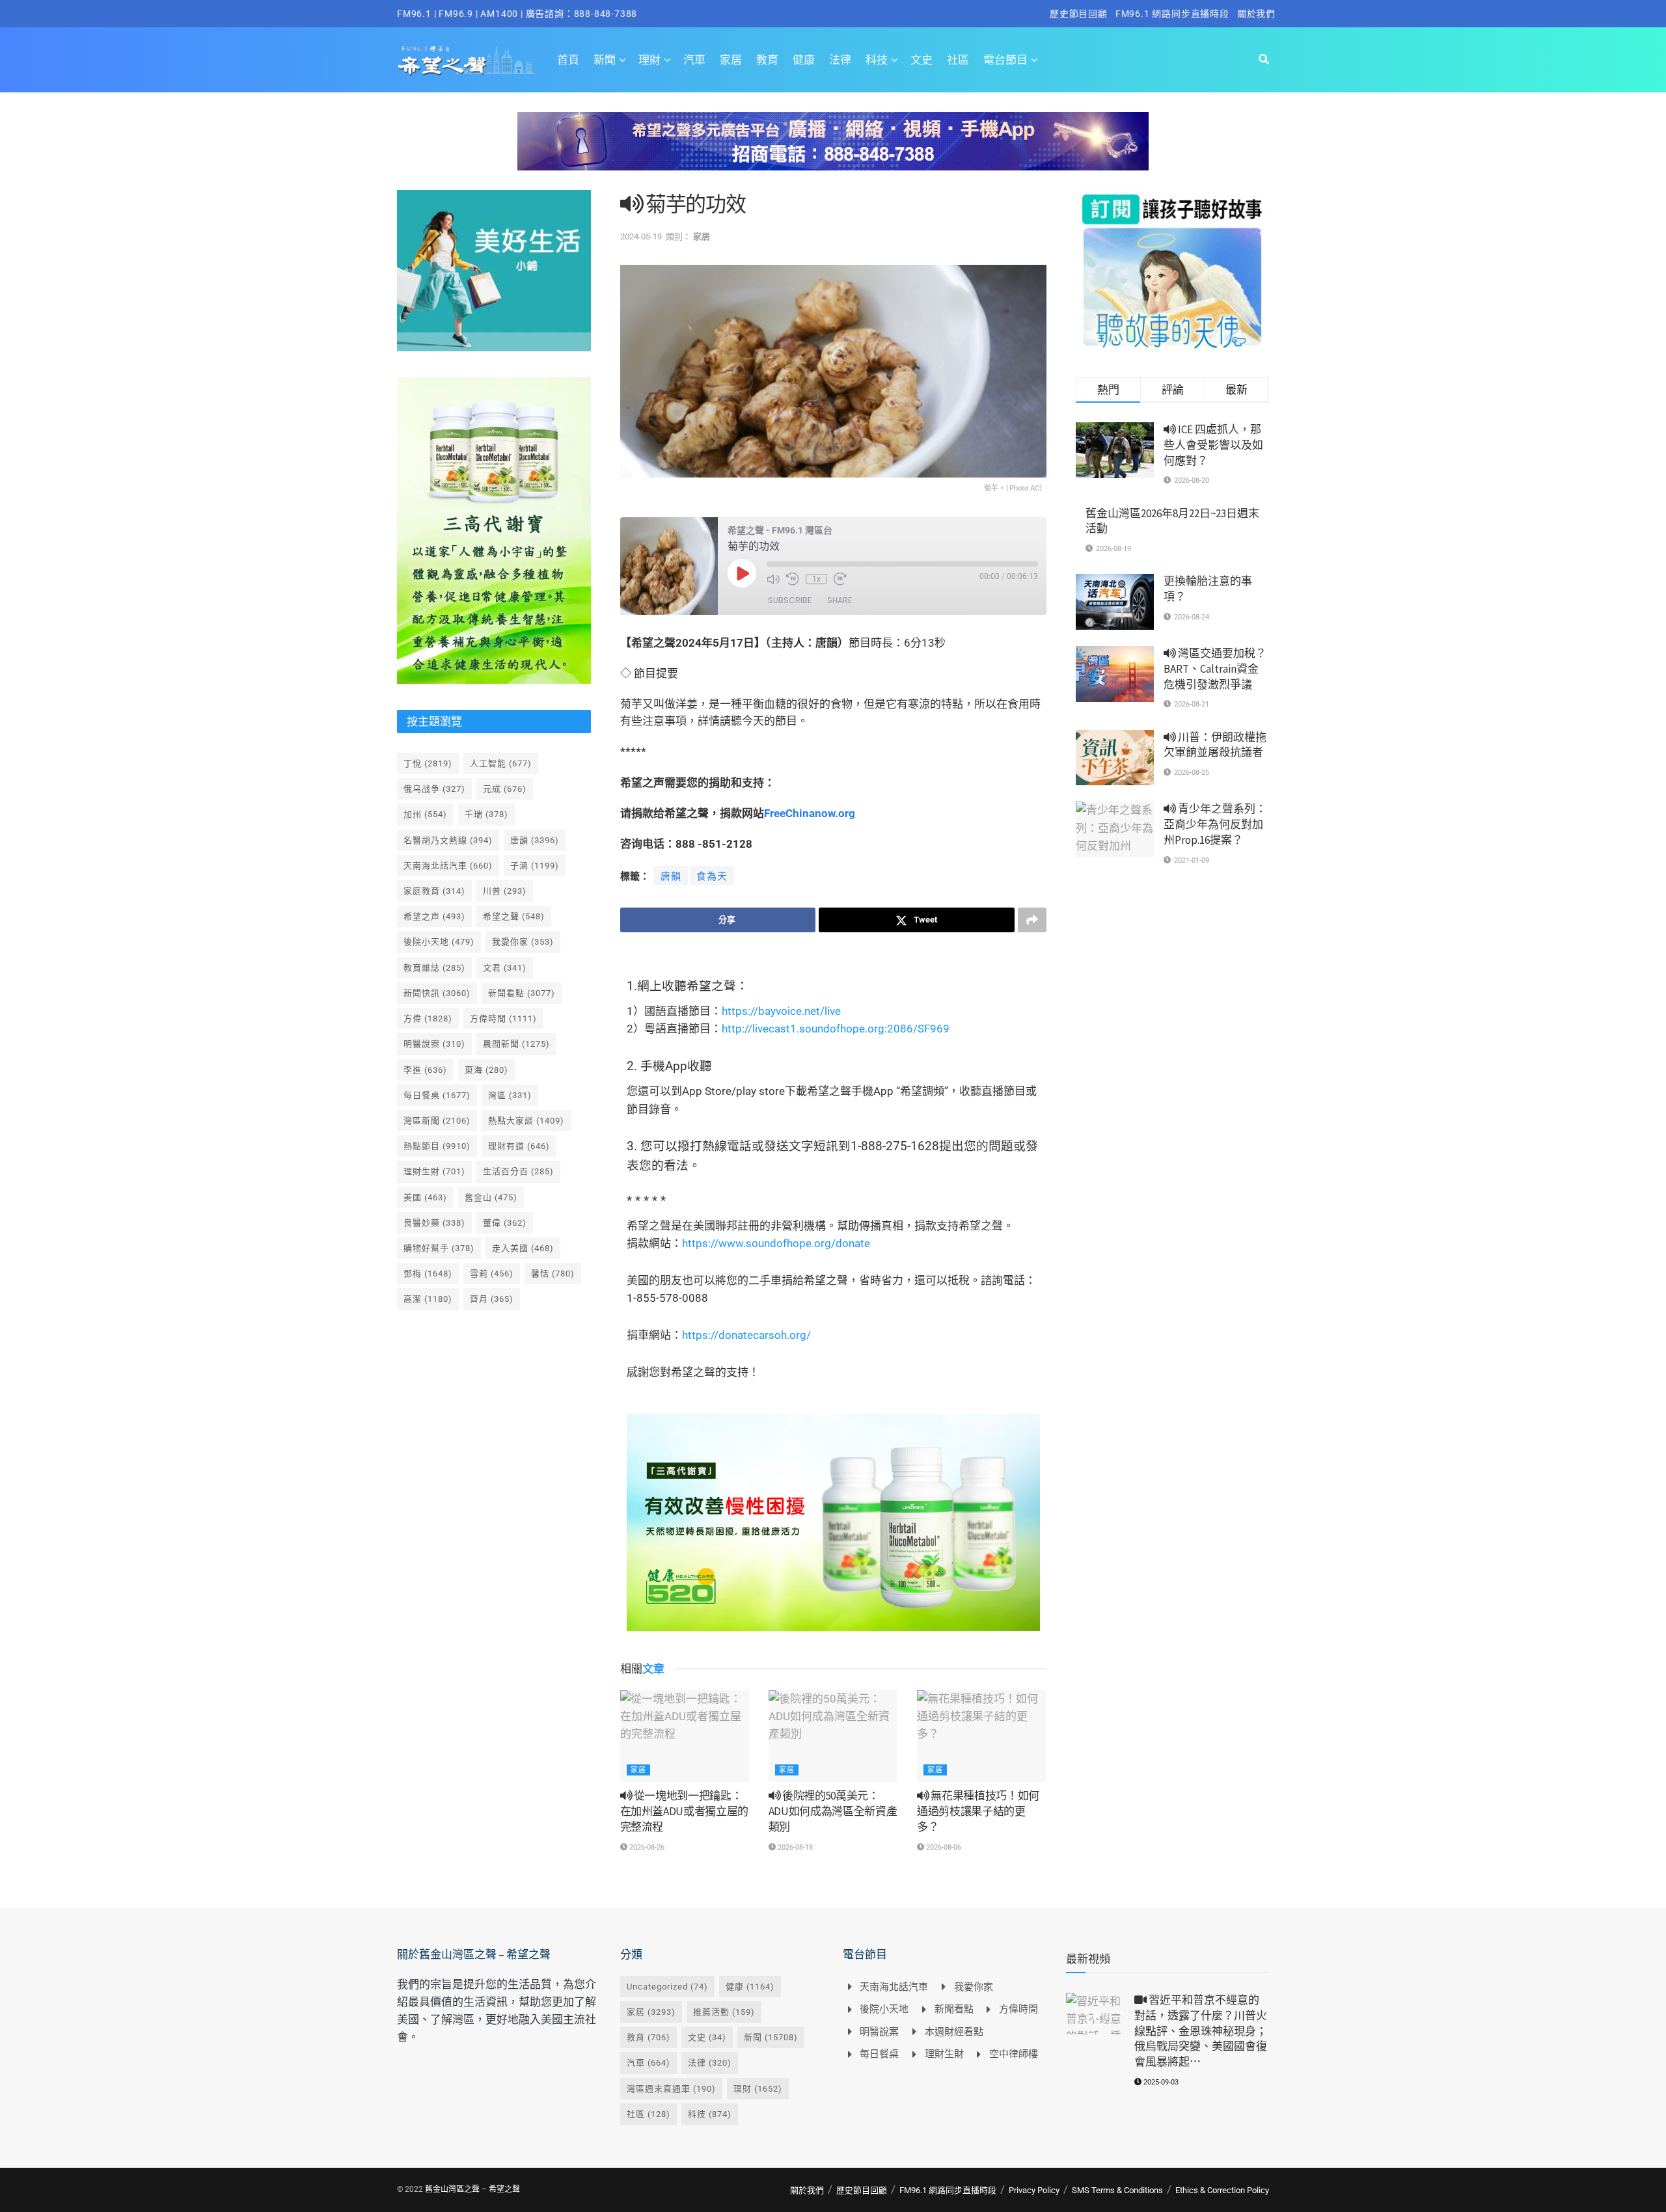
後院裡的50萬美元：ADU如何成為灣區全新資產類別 (833, 1811)
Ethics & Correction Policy (1222, 2190)
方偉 (428, 1018)
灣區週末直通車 (671, 2089)
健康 (804, 60)
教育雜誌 (434, 968)
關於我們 (1256, 14)
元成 (505, 789)
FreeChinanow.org (810, 813)
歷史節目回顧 (1079, 14)
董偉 (505, 1223)
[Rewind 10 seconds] (793, 579)
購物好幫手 (439, 1248)
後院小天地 (439, 942)
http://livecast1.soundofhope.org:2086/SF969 (836, 1029)
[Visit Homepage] (466, 60)
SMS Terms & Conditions (1117, 2190)
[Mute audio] (773, 579)
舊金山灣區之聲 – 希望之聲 (472, 2189)
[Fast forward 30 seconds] (840, 579)
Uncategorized (667, 1987)
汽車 (694, 60)
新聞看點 (522, 993)
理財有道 (519, 1146)
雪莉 (492, 1274)
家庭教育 (434, 891)
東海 (486, 1070)
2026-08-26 (646, 1847)
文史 (922, 60)
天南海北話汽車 (448, 866)
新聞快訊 (437, 993)
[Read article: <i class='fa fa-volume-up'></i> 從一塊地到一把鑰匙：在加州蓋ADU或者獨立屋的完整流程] (685, 1736)
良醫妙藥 (434, 1223)
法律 (840, 60)
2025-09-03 (1160, 2082)
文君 (505, 968)
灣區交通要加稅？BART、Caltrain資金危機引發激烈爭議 (1215, 669)
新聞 (605, 60)
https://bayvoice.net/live (781, 1011)
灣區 (510, 1095)
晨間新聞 (516, 1044)
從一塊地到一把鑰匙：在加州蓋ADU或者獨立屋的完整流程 (685, 1811)
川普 (505, 891)
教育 (767, 60)
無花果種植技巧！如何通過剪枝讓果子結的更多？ (978, 1811)
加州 (425, 814)
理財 (649, 60)
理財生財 (434, 1171)
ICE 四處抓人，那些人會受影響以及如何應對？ (1213, 445)
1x (816, 579)
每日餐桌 (437, 1095)
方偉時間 (503, 1018)
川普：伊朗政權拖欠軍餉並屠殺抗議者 (1215, 745)
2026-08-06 (943, 1847)
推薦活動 (724, 2012)
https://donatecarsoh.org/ (746, 1335)
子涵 (535, 866)
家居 (731, 60)
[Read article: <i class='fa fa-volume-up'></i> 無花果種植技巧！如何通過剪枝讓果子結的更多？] (981, 1736)
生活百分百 (518, 1171)
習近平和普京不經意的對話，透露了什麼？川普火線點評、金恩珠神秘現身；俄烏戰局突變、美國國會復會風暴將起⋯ (1201, 2031)
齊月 (492, 1299)
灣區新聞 (437, 1121)
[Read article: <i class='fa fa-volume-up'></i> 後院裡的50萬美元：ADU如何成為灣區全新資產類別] (833, 1736)
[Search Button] (1264, 60)
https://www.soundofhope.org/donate (776, 1243)
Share (840, 600)
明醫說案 (434, 1044)
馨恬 (553, 1274)
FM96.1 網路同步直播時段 (1172, 14)
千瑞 (486, 814)
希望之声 (434, 916)
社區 (958, 60)
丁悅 (428, 763)
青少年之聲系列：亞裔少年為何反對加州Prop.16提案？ (1215, 824)
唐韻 (671, 876)
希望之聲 (514, 916)
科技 (877, 60)
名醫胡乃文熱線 (448, 840)
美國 (425, 1197)
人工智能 (501, 763)
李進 (425, 1070)
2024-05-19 (641, 236)
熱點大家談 (526, 1121)
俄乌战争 (434, 789)
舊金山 (491, 1197)
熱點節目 (437, 1146)
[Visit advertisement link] (833, 151)
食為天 (712, 876)
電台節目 (1005, 60)
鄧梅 (428, 1274)
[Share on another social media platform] (1032, 920)
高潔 (428, 1299)
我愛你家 (523, 942)
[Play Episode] (742, 573)
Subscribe (790, 600)
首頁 (568, 60)
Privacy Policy (1034, 2190)
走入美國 (523, 1248)
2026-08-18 (794, 1847)
